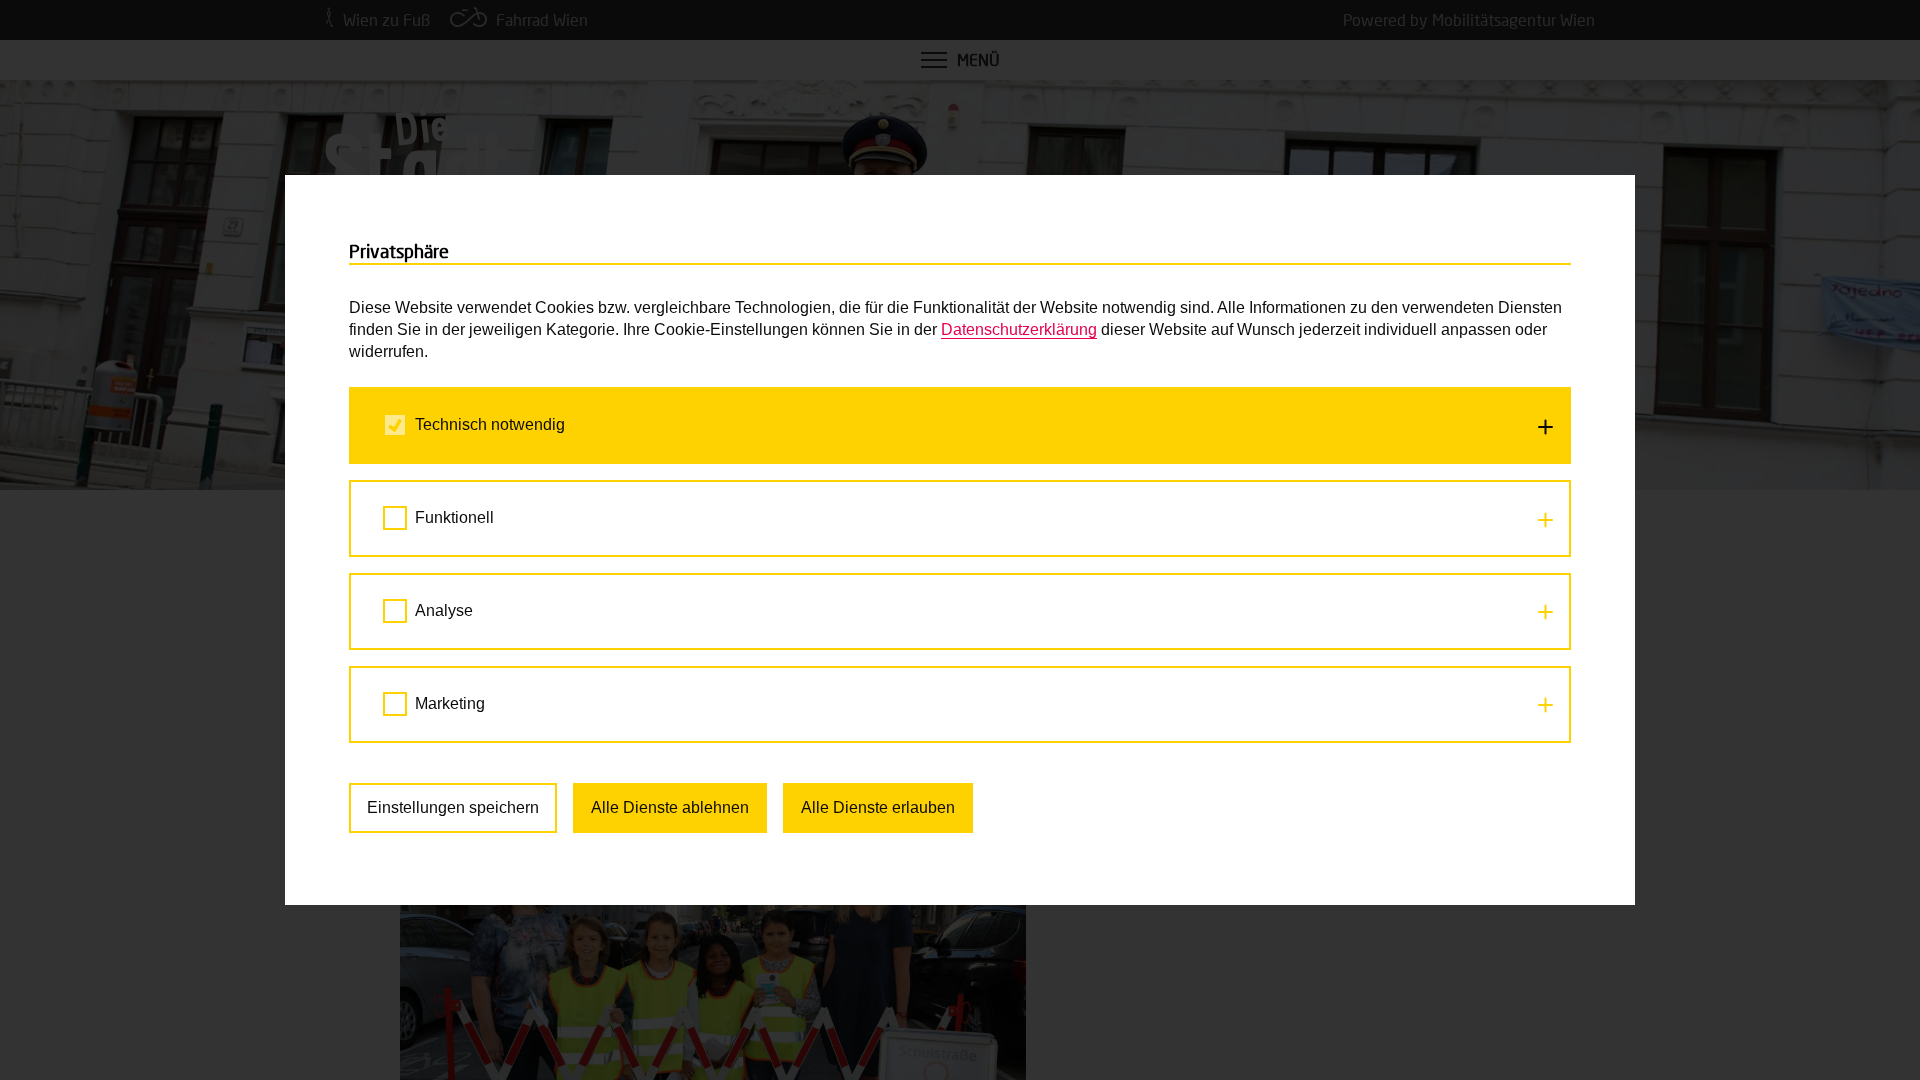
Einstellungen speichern (453, 807)
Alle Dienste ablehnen (670, 807)
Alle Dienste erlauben (878, 807)
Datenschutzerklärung (1019, 329)
